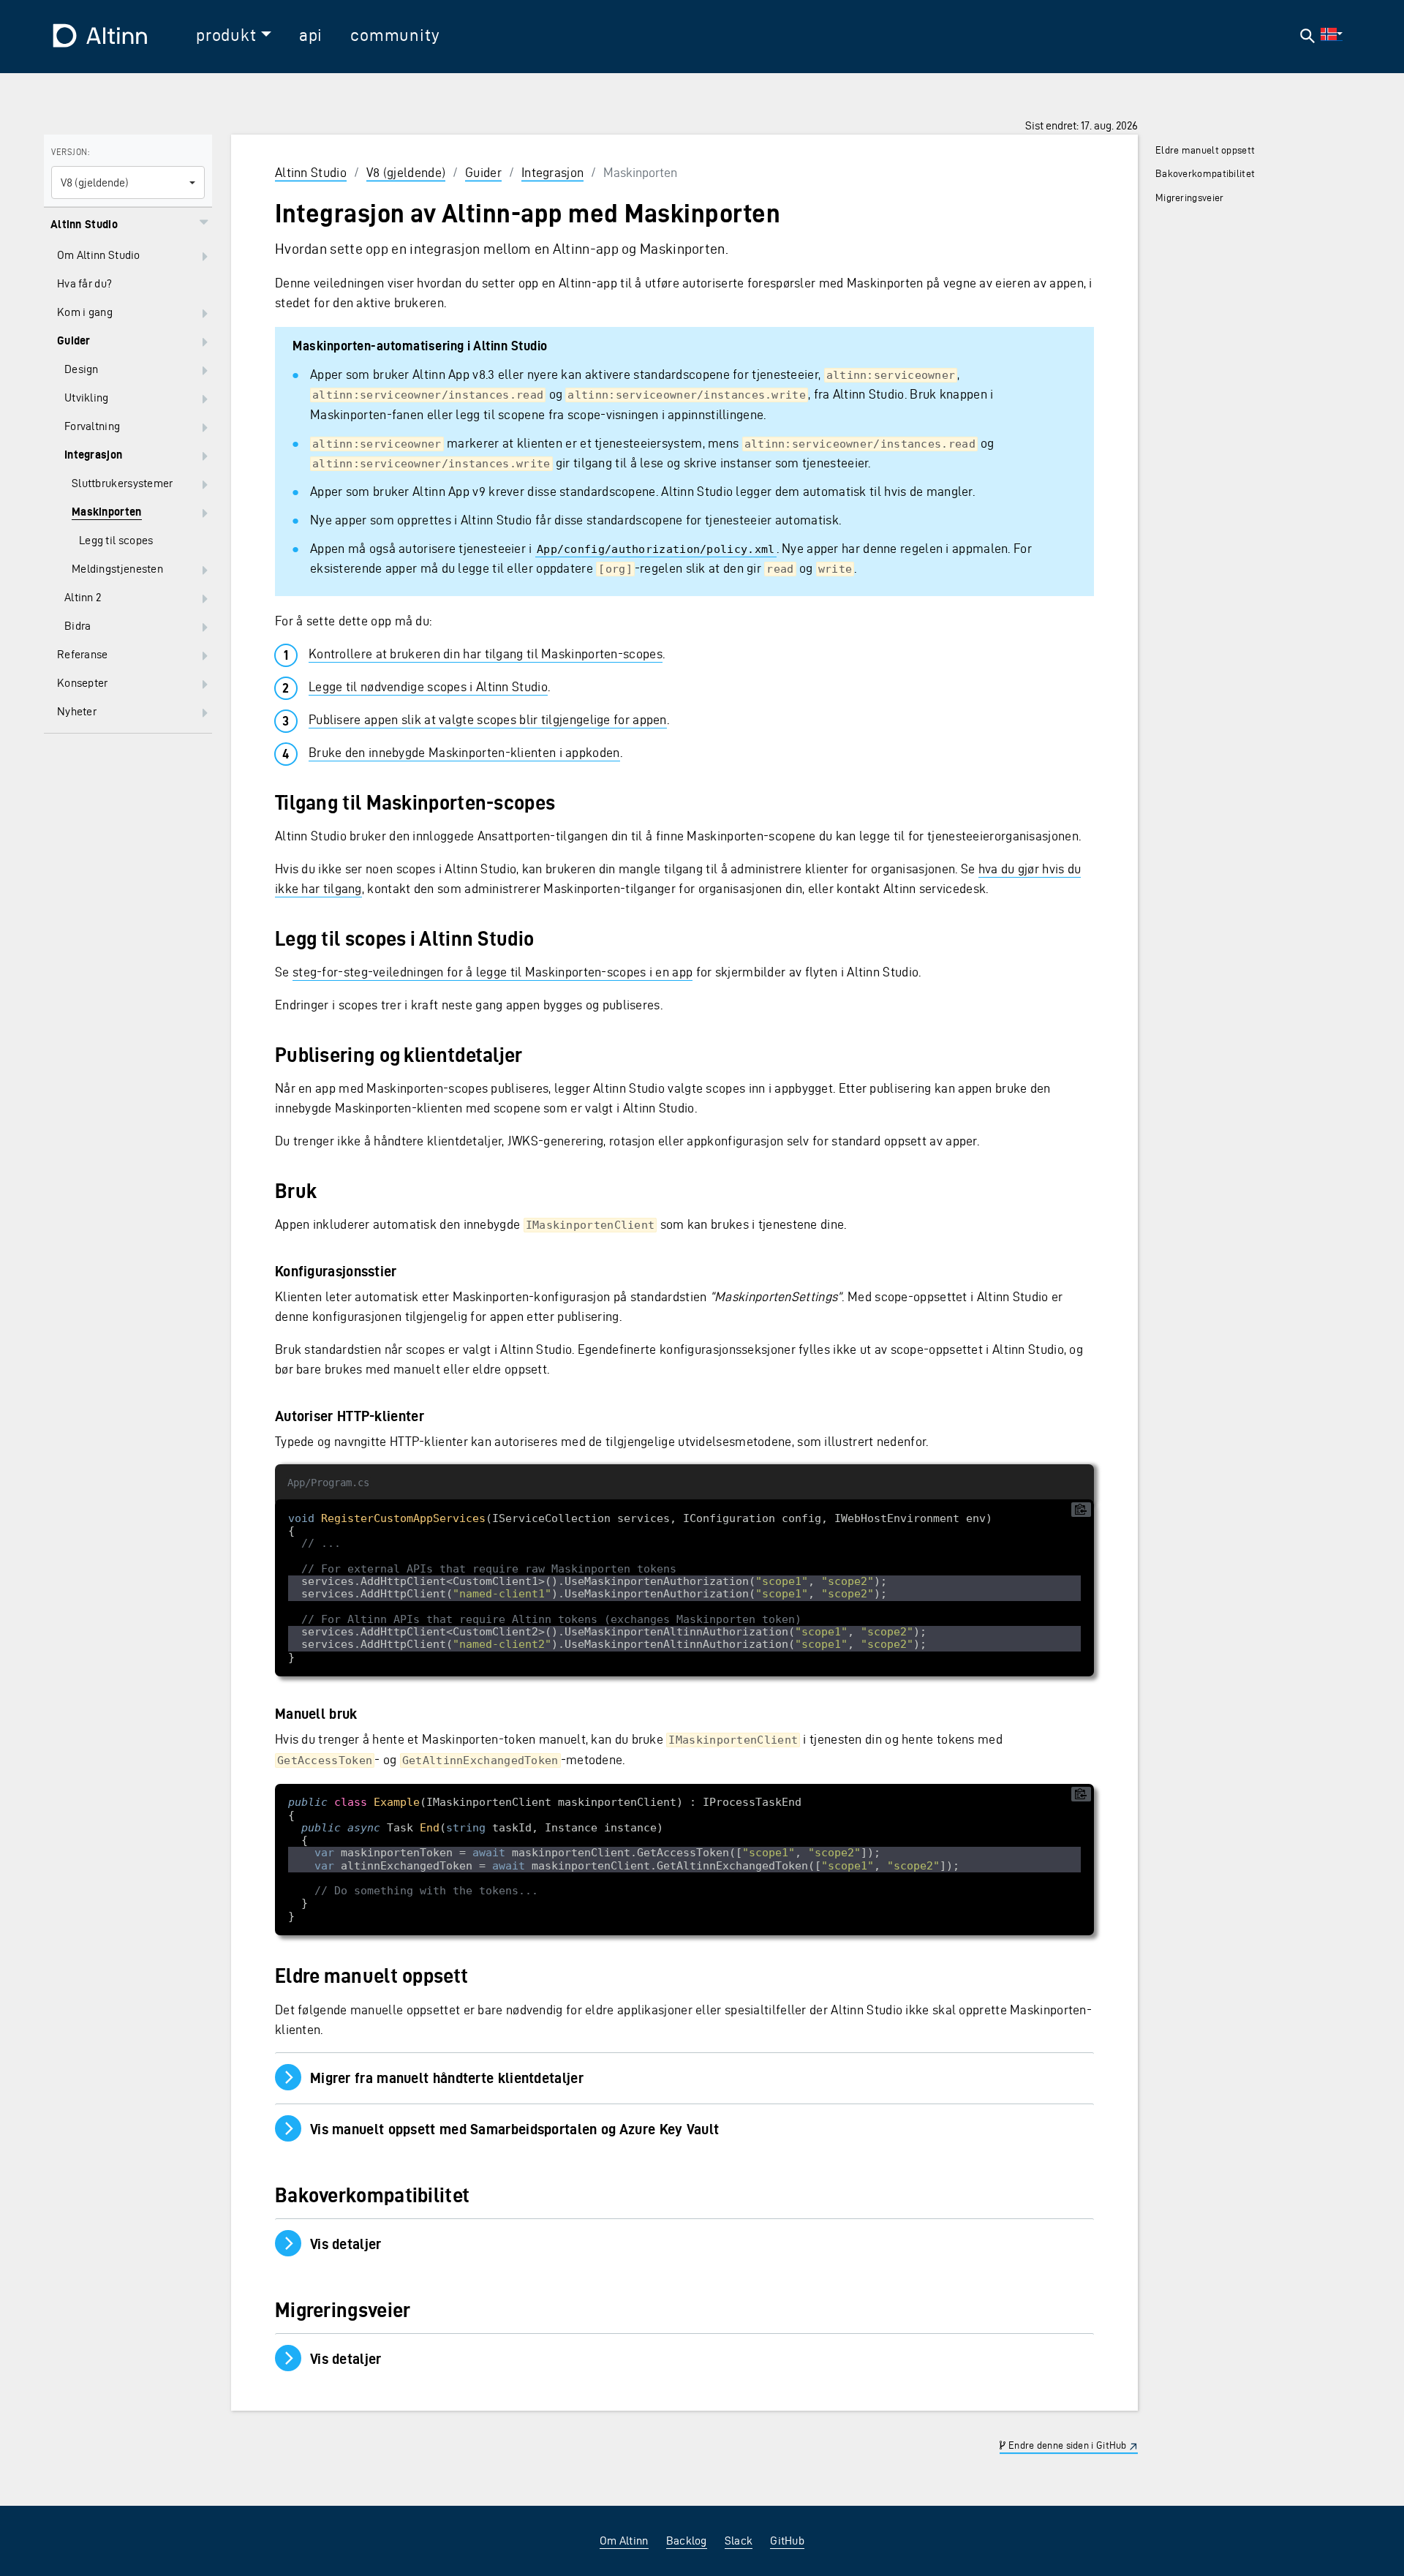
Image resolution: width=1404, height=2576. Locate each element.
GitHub (787, 2541)
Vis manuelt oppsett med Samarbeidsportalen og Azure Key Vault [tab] (506, 2129)
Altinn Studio (311, 172)
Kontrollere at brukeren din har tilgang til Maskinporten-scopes (486, 654)
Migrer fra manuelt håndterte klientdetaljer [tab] (438, 2078)
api (311, 35)
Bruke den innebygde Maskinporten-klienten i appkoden (464, 752)
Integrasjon (552, 172)
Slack (739, 2541)
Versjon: (70, 152)
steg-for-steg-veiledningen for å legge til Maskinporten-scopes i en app (492, 972)
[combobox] (128, 182)
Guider (483, 172)
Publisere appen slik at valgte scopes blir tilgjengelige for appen (488, 719)
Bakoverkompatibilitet (1205, 174)
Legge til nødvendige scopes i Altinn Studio (428, 686)
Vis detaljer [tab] (395, 2244)
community (395, 35)
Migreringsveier (1190, 198)
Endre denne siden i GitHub (1067, 2445)
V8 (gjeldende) (406, 172)
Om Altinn (624, 2541)
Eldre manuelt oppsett (1205, 150)
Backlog (687, 2541)
